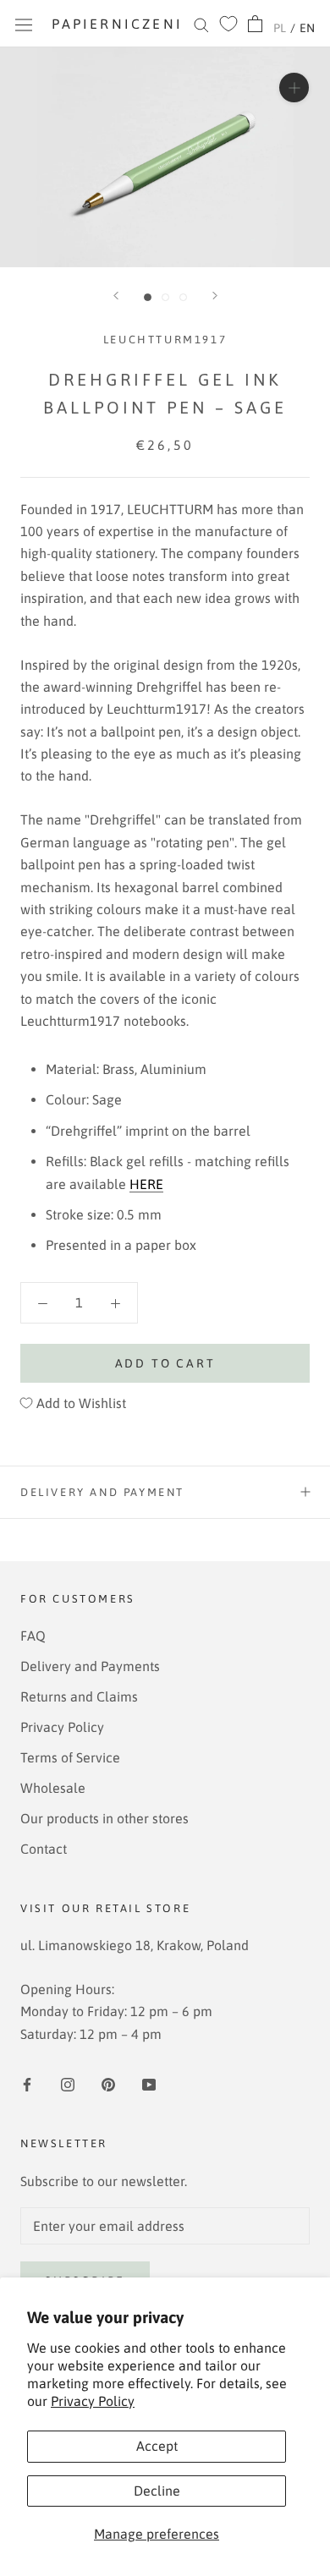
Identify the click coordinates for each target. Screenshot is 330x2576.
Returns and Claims (79, 1696)
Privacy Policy (93, 2401)
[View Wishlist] (228, 24)
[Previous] (116, 296)
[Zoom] (294, 88)
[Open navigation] (24, 24)
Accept (157, 2446)
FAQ (33, 1636)
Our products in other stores (104, 1818)
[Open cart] (255, 24)
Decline (157, 2491)
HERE (146, 1184)
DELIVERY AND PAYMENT (102, 1492)
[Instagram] (68, 2083)
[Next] (215, 296)
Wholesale (53, 1788)
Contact (44, 1849)
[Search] (201, 24)
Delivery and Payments (90, 1666)
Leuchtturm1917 (165, 340)
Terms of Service (70, 1757)
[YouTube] (149, 2083)
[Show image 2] (165, 297)
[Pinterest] (108, 2083)
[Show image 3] (183, 297)
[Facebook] (27, 2083)
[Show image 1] (148, 297)
